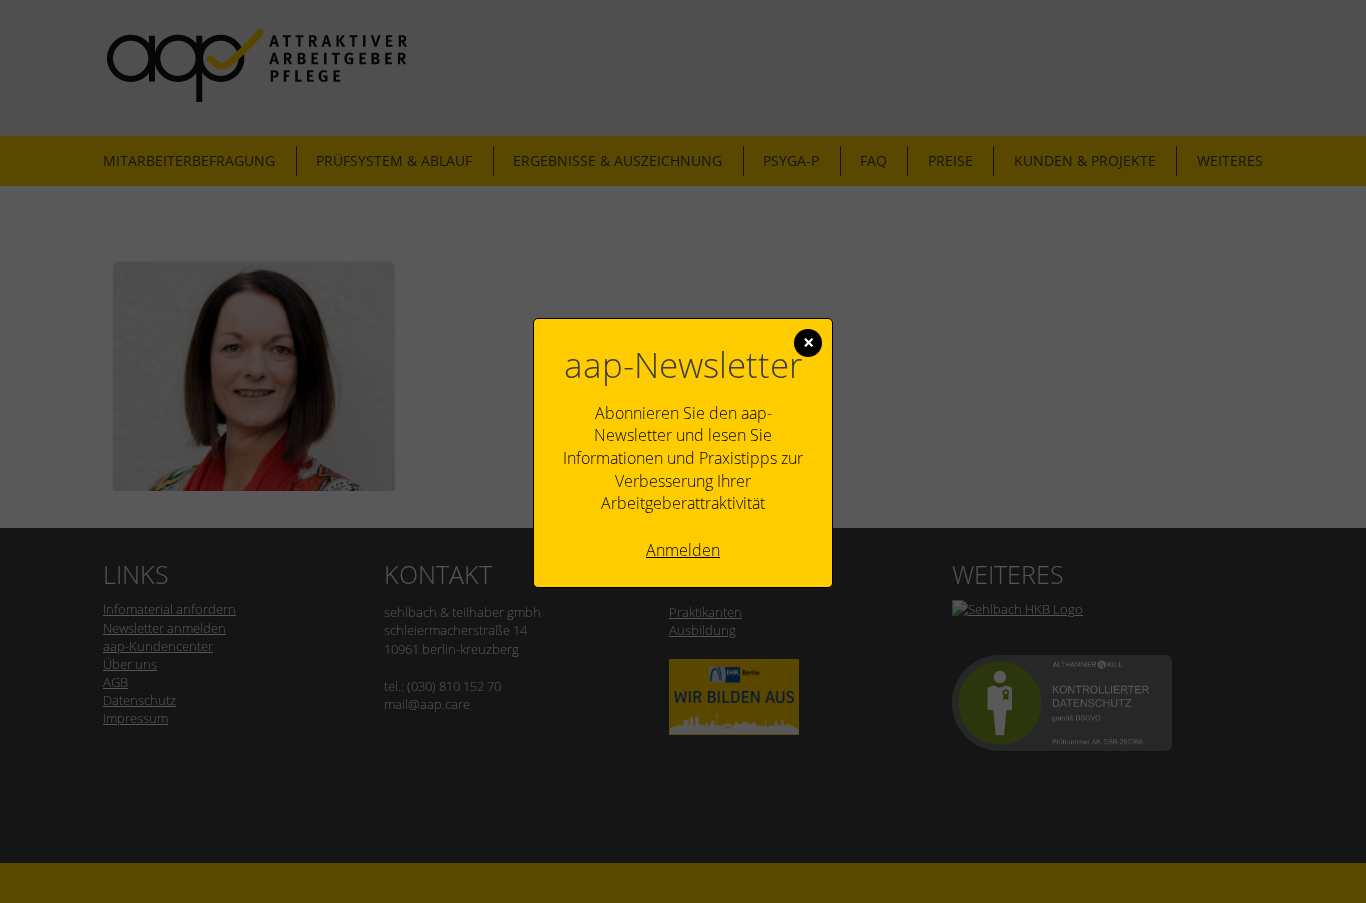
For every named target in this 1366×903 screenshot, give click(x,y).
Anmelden (683, 550)
